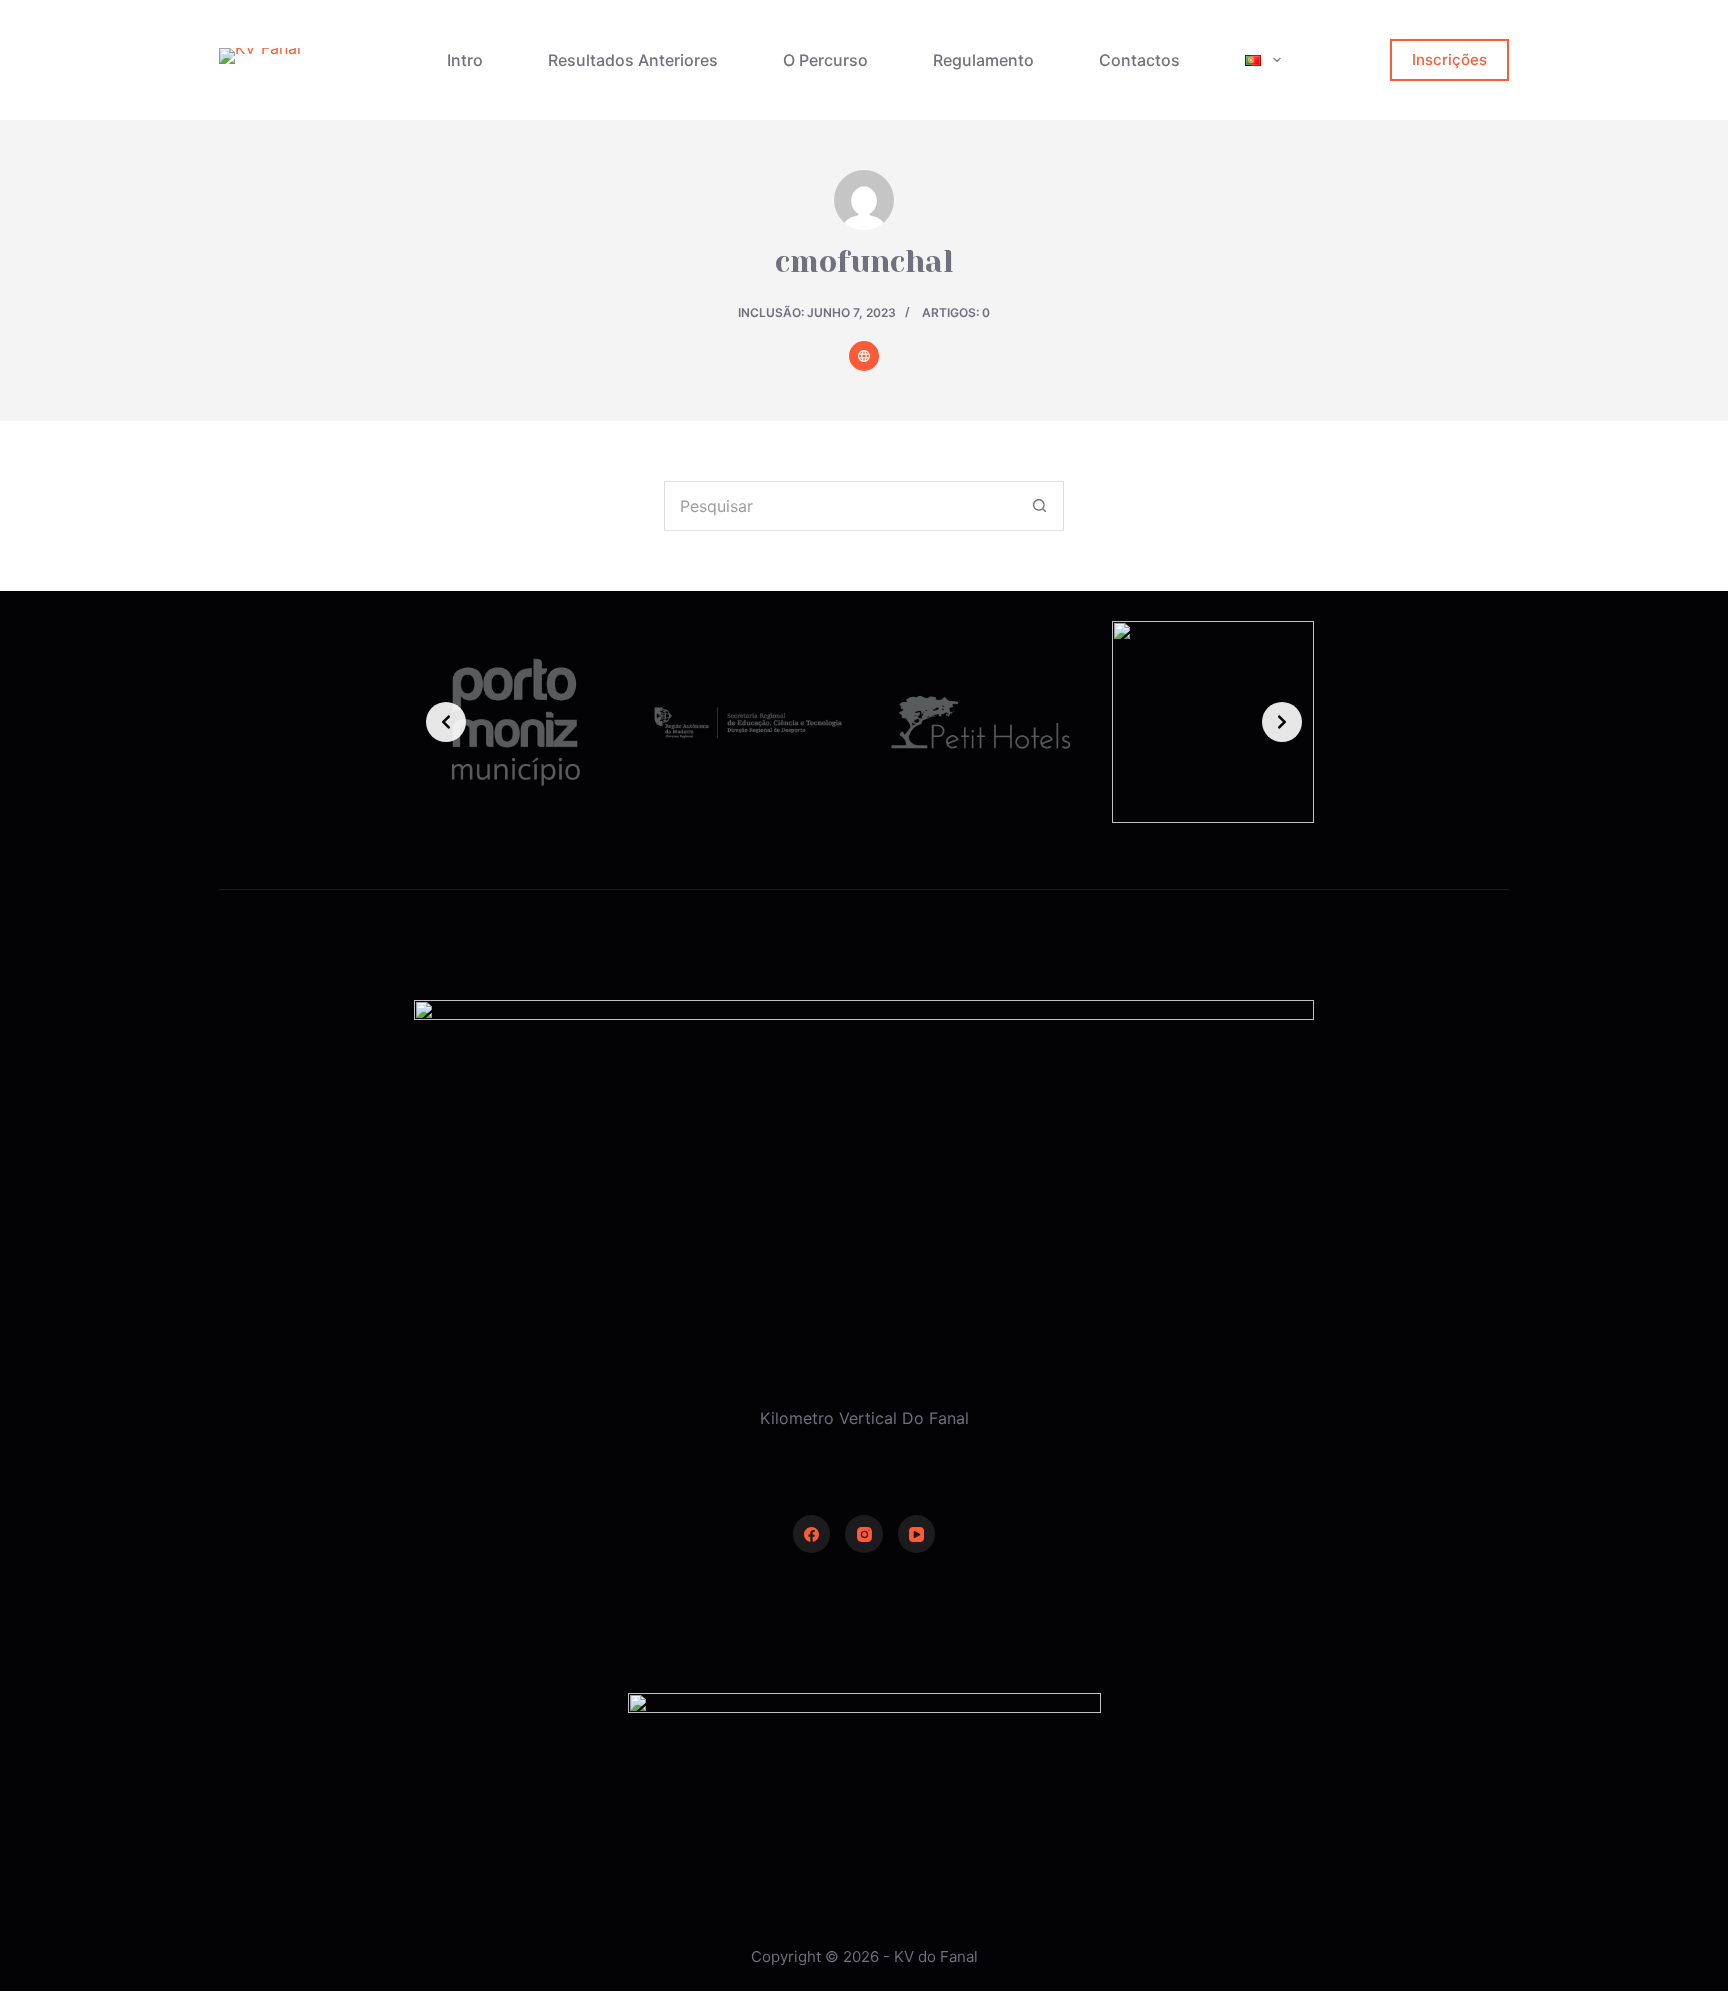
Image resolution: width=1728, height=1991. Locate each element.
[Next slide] (1282, 722)
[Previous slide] (446, 722)
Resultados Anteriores (633, 60)
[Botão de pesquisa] (1039, 506)
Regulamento (983, 60)
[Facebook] (812, 1534)
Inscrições (1449, 59)
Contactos (1139, 60)
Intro (465, 60)
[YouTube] (917, 1534)
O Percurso (825, 60)
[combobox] (840, 506)
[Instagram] (864, 1534)
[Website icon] (864, 356)
